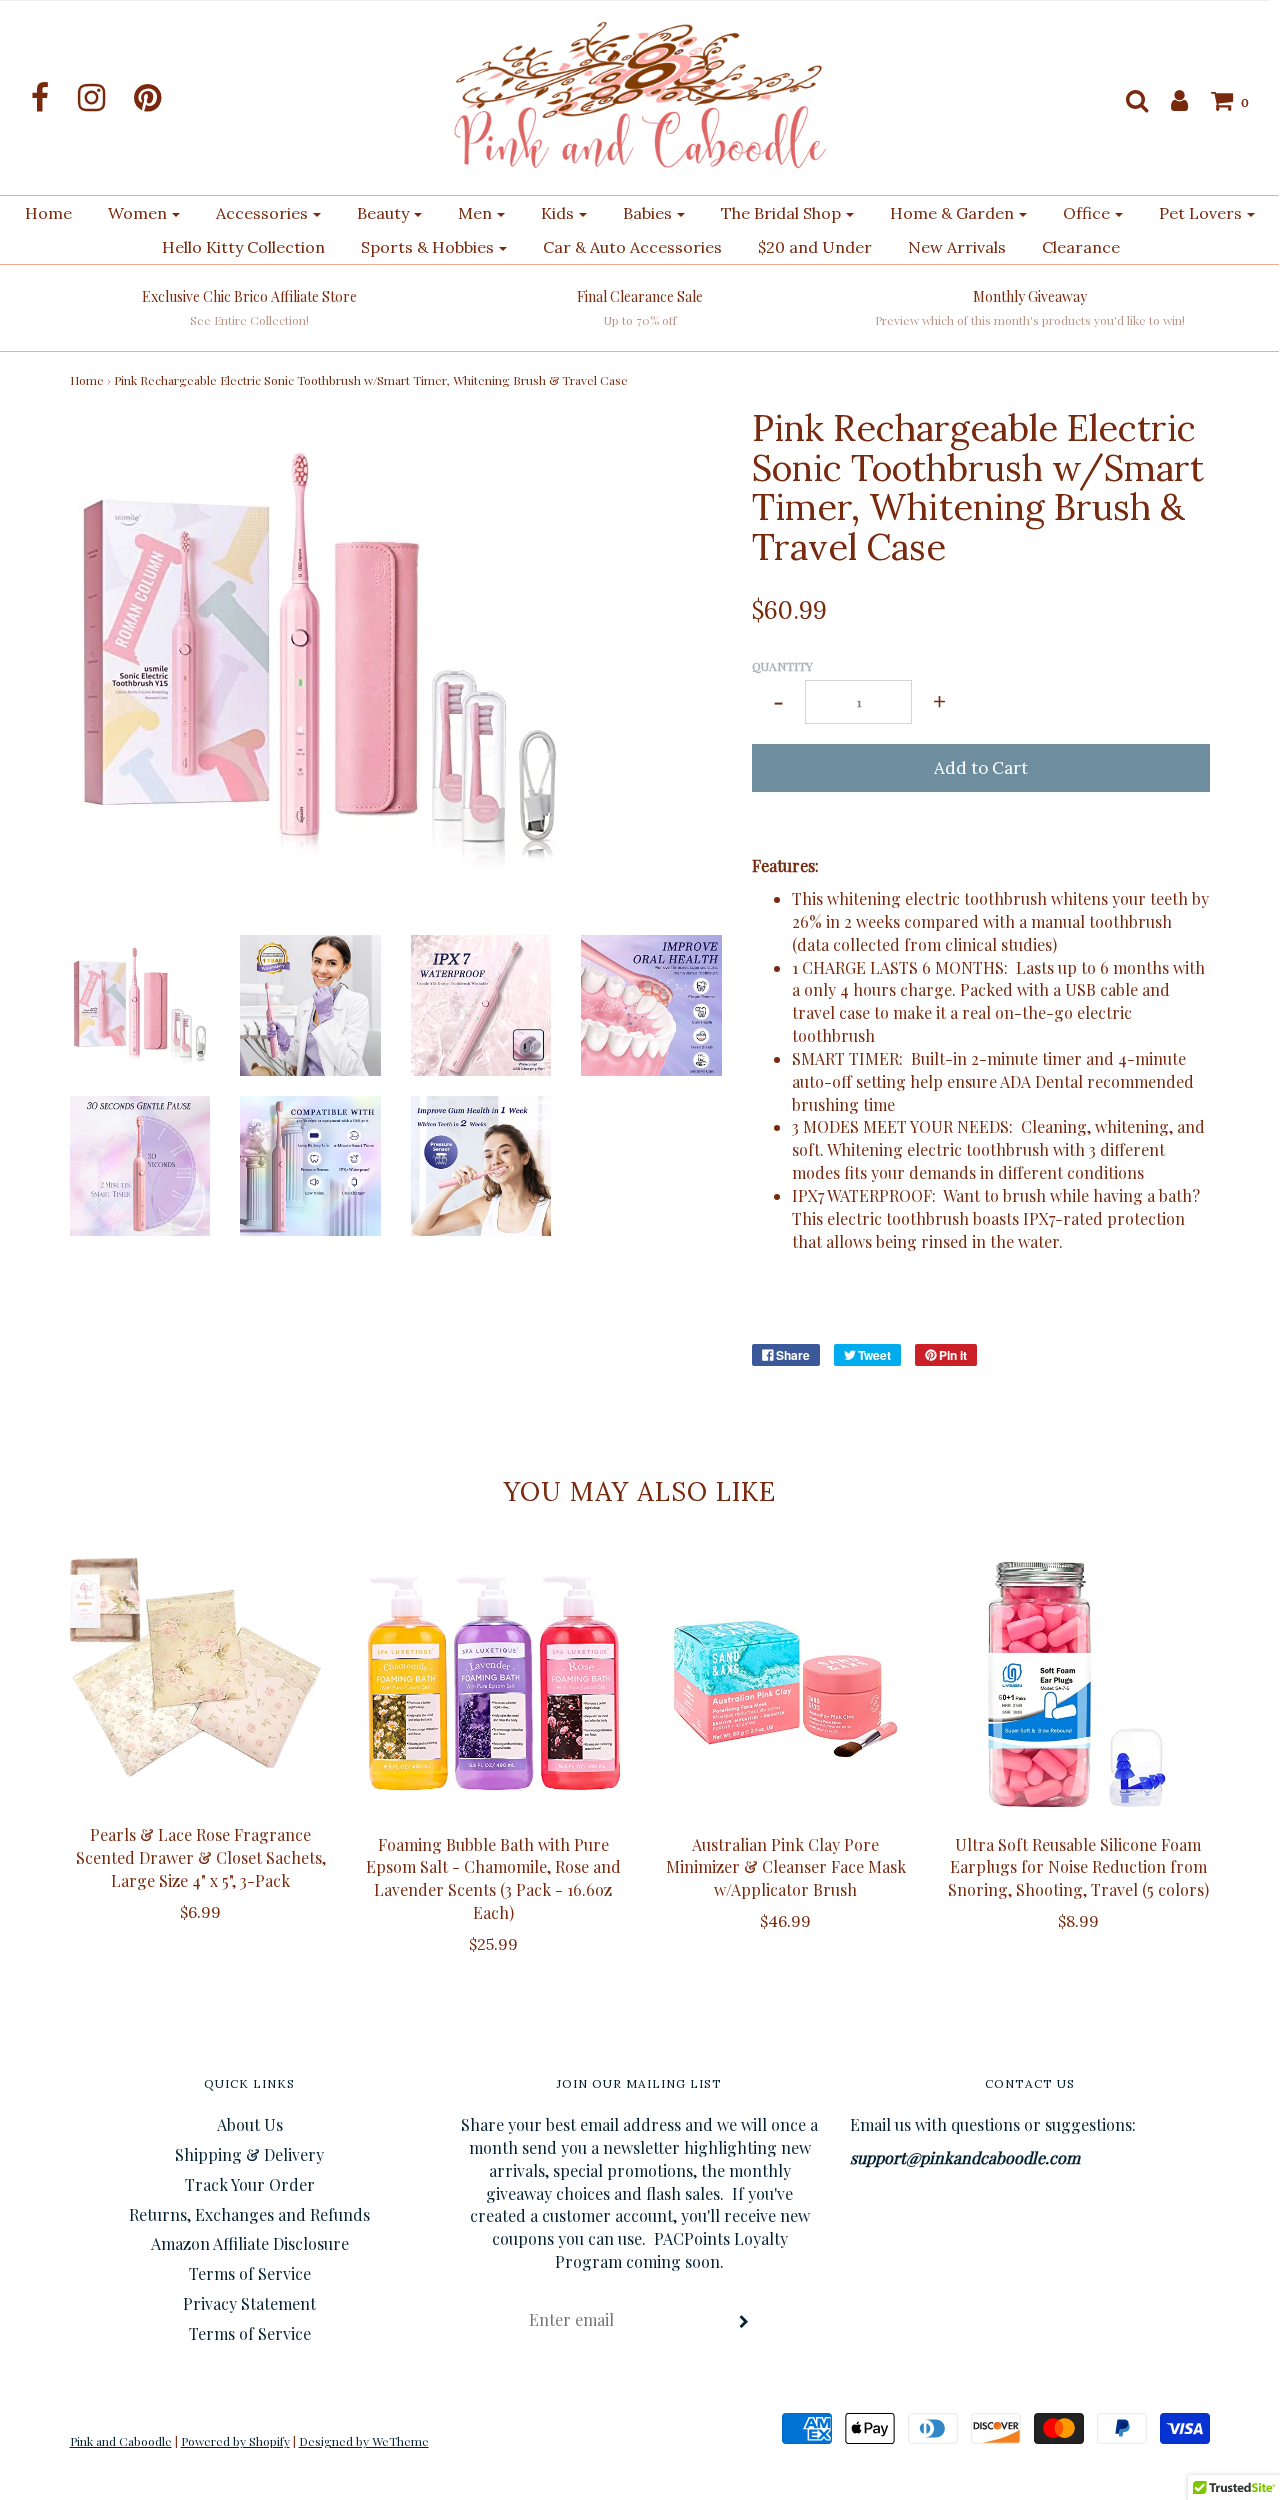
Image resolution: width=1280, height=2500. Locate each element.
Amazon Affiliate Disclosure (250, 2243)
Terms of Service (250, 2273)
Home (48, 213)
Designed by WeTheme (364, 2441)
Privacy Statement (249, 2303)
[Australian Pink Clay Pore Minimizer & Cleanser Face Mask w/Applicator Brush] (786, 1682)
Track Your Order (250, 2184)
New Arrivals (957, 247)
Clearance (1081, 247)
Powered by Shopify (235, 2441)
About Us (250, 2124)
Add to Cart (981, 768)
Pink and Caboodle (121, 2441)
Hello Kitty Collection (243, 247)
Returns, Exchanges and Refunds (249, 2214)
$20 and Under (815, 247)
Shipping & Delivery (249, 2154)
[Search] (1127, 100)
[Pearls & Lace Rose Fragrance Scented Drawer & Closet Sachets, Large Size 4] (201, 1677)
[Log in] (1169, 100)
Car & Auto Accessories (632, 247)
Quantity (782, 666)
